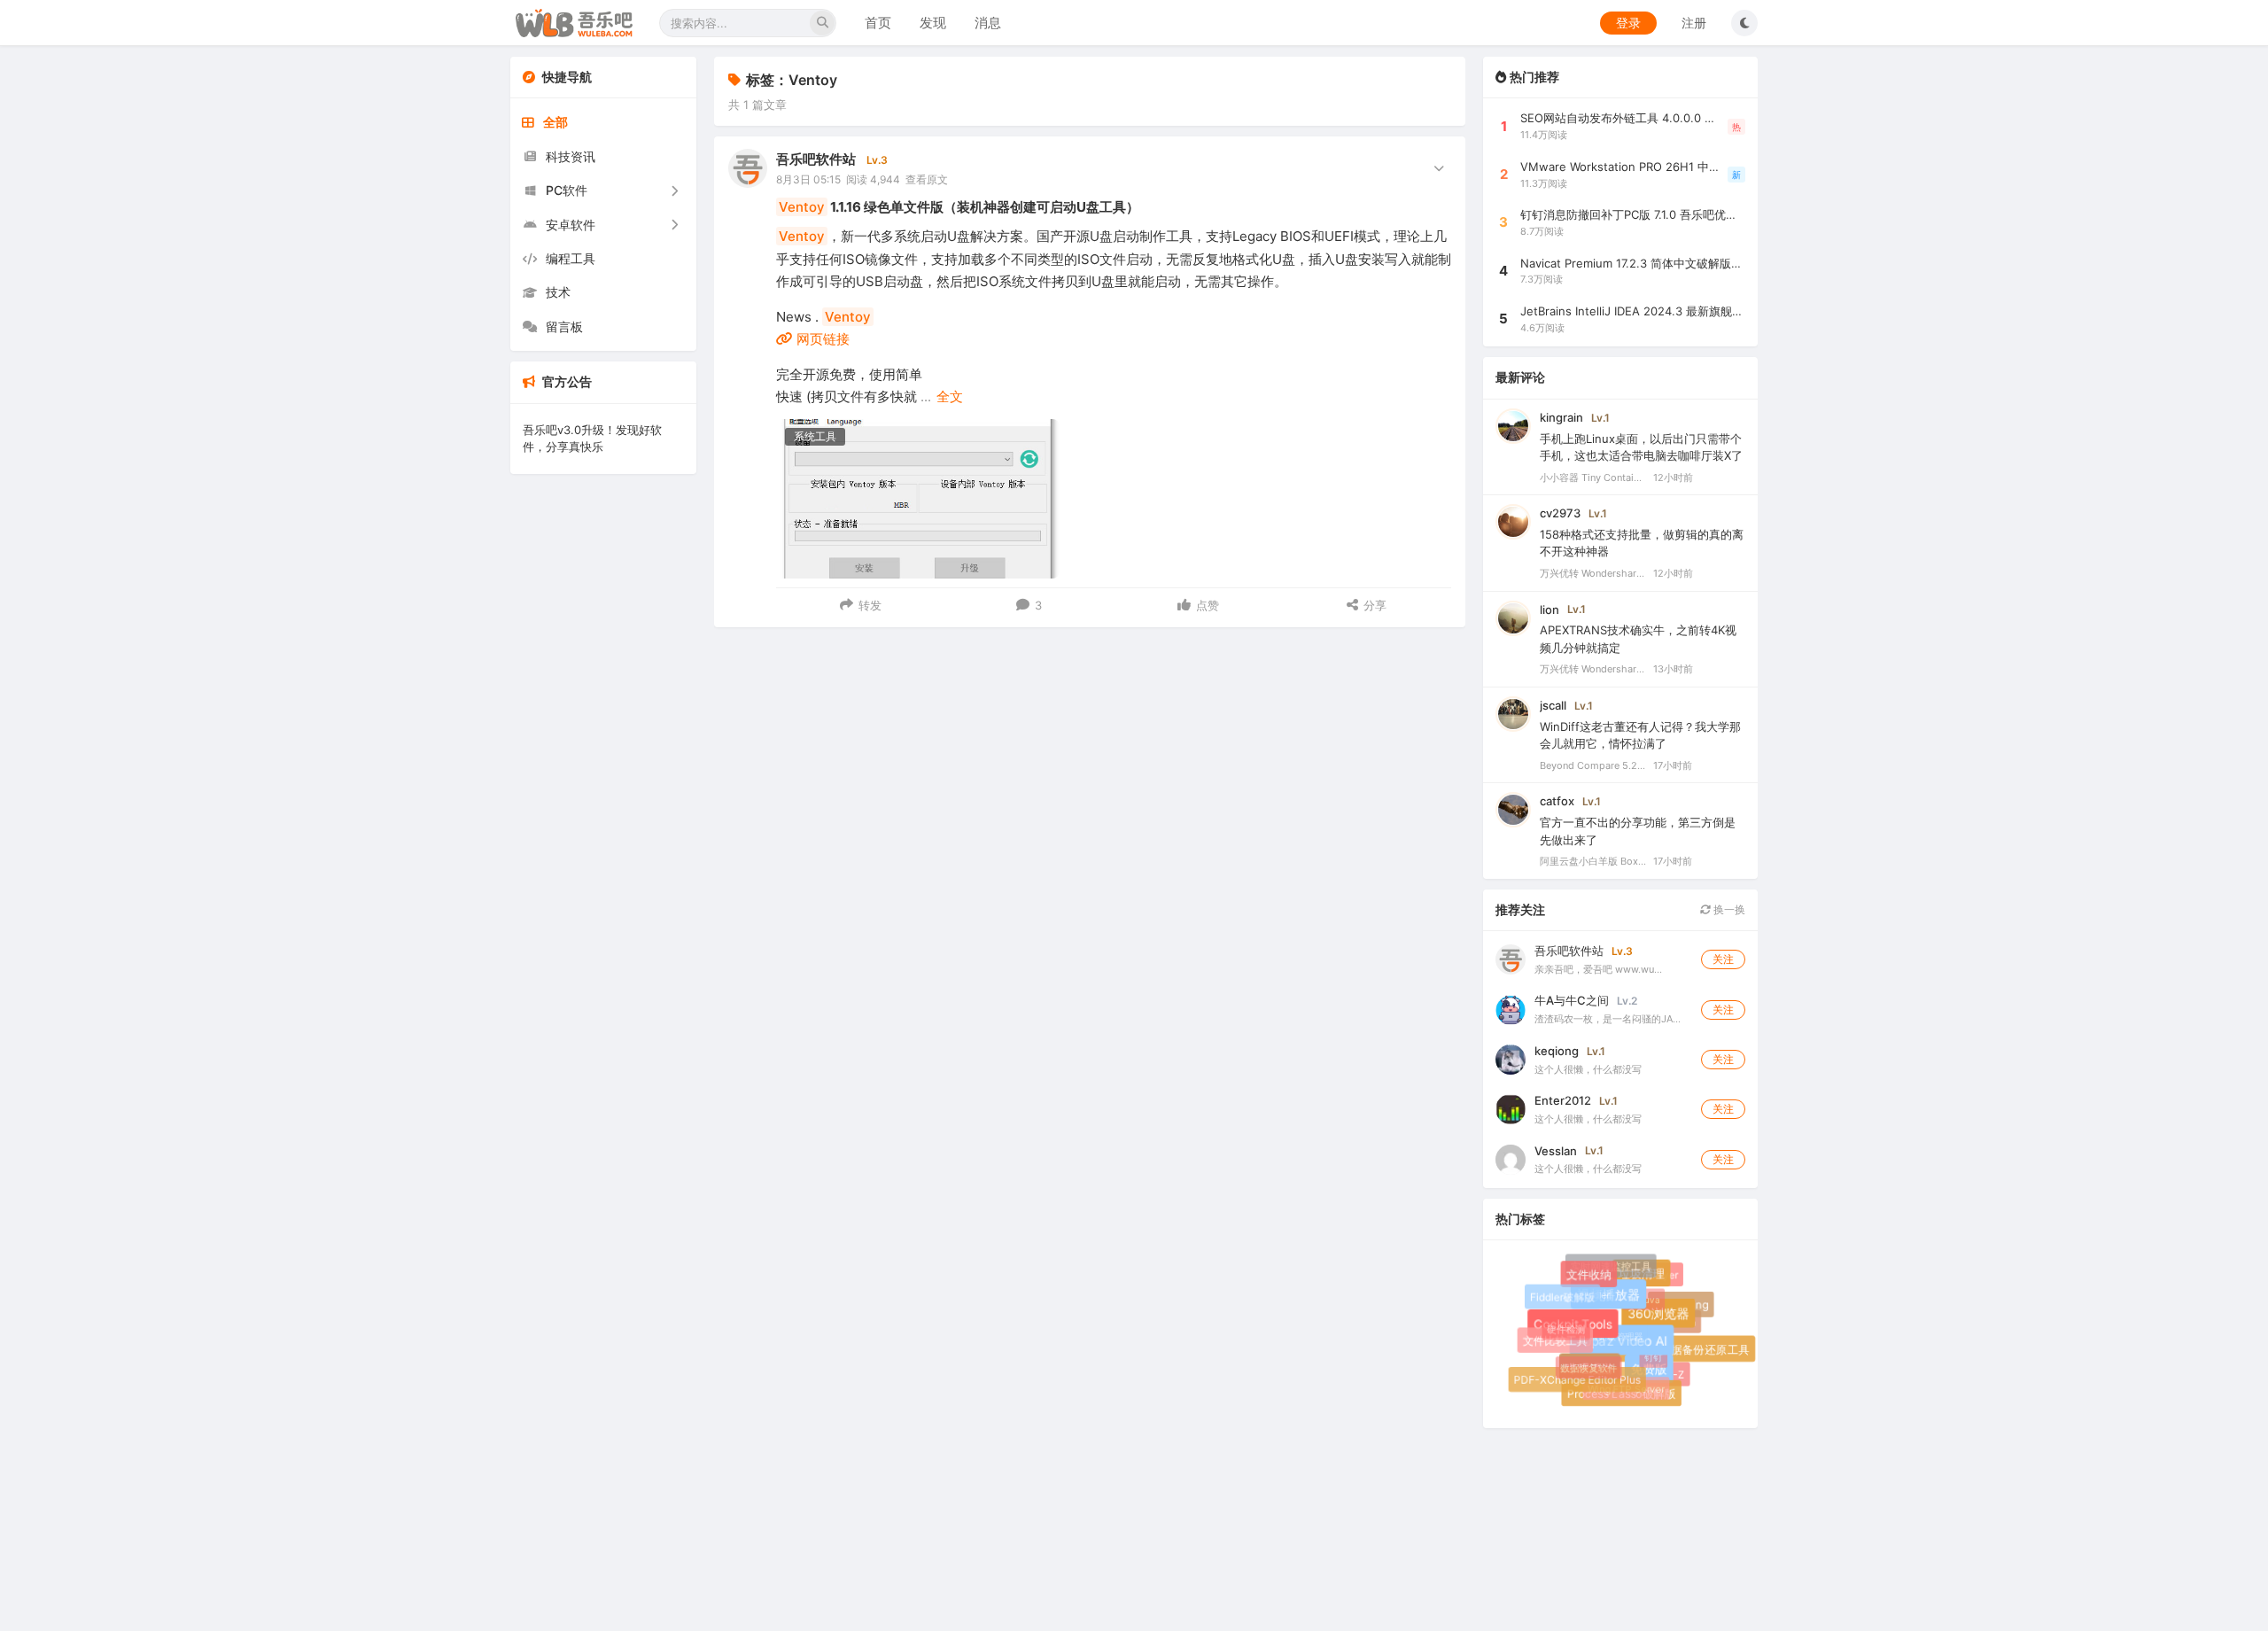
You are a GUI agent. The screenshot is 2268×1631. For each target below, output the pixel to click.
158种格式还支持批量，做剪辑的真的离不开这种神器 (1642, 543)
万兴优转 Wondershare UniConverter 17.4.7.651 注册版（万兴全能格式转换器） (1593, 573)
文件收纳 (1592, 1278)
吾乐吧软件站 (816, 159)
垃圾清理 (1646, 1279)
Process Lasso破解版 (1623, 1396)
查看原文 (927, 179)
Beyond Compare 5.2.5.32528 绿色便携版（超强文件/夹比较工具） (1593, 765)
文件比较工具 (1557, 1342)
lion (1550, 610)
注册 (1694, 23)
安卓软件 (571, 225)
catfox (1557, 801)
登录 (1628, 23)
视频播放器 (1617, 1303)
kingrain (1561, 417)
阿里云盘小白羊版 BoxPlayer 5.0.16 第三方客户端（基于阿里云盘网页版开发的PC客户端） (1593, 861)
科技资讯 (571, 156)
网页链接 (821, 339)
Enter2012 (1563, 1100)
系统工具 (815, 436)
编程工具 (571, 258)
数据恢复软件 (1582, 1362)
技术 (558, 292)
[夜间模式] (1744, 23)
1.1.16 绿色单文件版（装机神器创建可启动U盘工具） (959, 207)
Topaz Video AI (1631, 1350)
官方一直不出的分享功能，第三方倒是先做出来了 (1638, 831)
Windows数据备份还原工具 (1682, 1351)
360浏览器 (1666, 1321)
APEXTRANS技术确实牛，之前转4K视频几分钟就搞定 (1638, 639)
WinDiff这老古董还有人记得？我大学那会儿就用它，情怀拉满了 (1640, 735)
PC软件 (567, 190)
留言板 (564, 326)
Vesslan (1556, 1151)
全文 (950, 396)
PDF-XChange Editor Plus (1577, 1380)
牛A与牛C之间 (1572, 1000)
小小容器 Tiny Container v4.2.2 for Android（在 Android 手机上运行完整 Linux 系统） (1593, 478)
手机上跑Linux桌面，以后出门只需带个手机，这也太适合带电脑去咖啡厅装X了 (1641, 447)
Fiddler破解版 (1563, 1297)
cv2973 (1560, 513)
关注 (1723, 959)
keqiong (1557, 1051)
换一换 (1728, 909)
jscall (1553, 705)
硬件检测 (1561, 1324)
